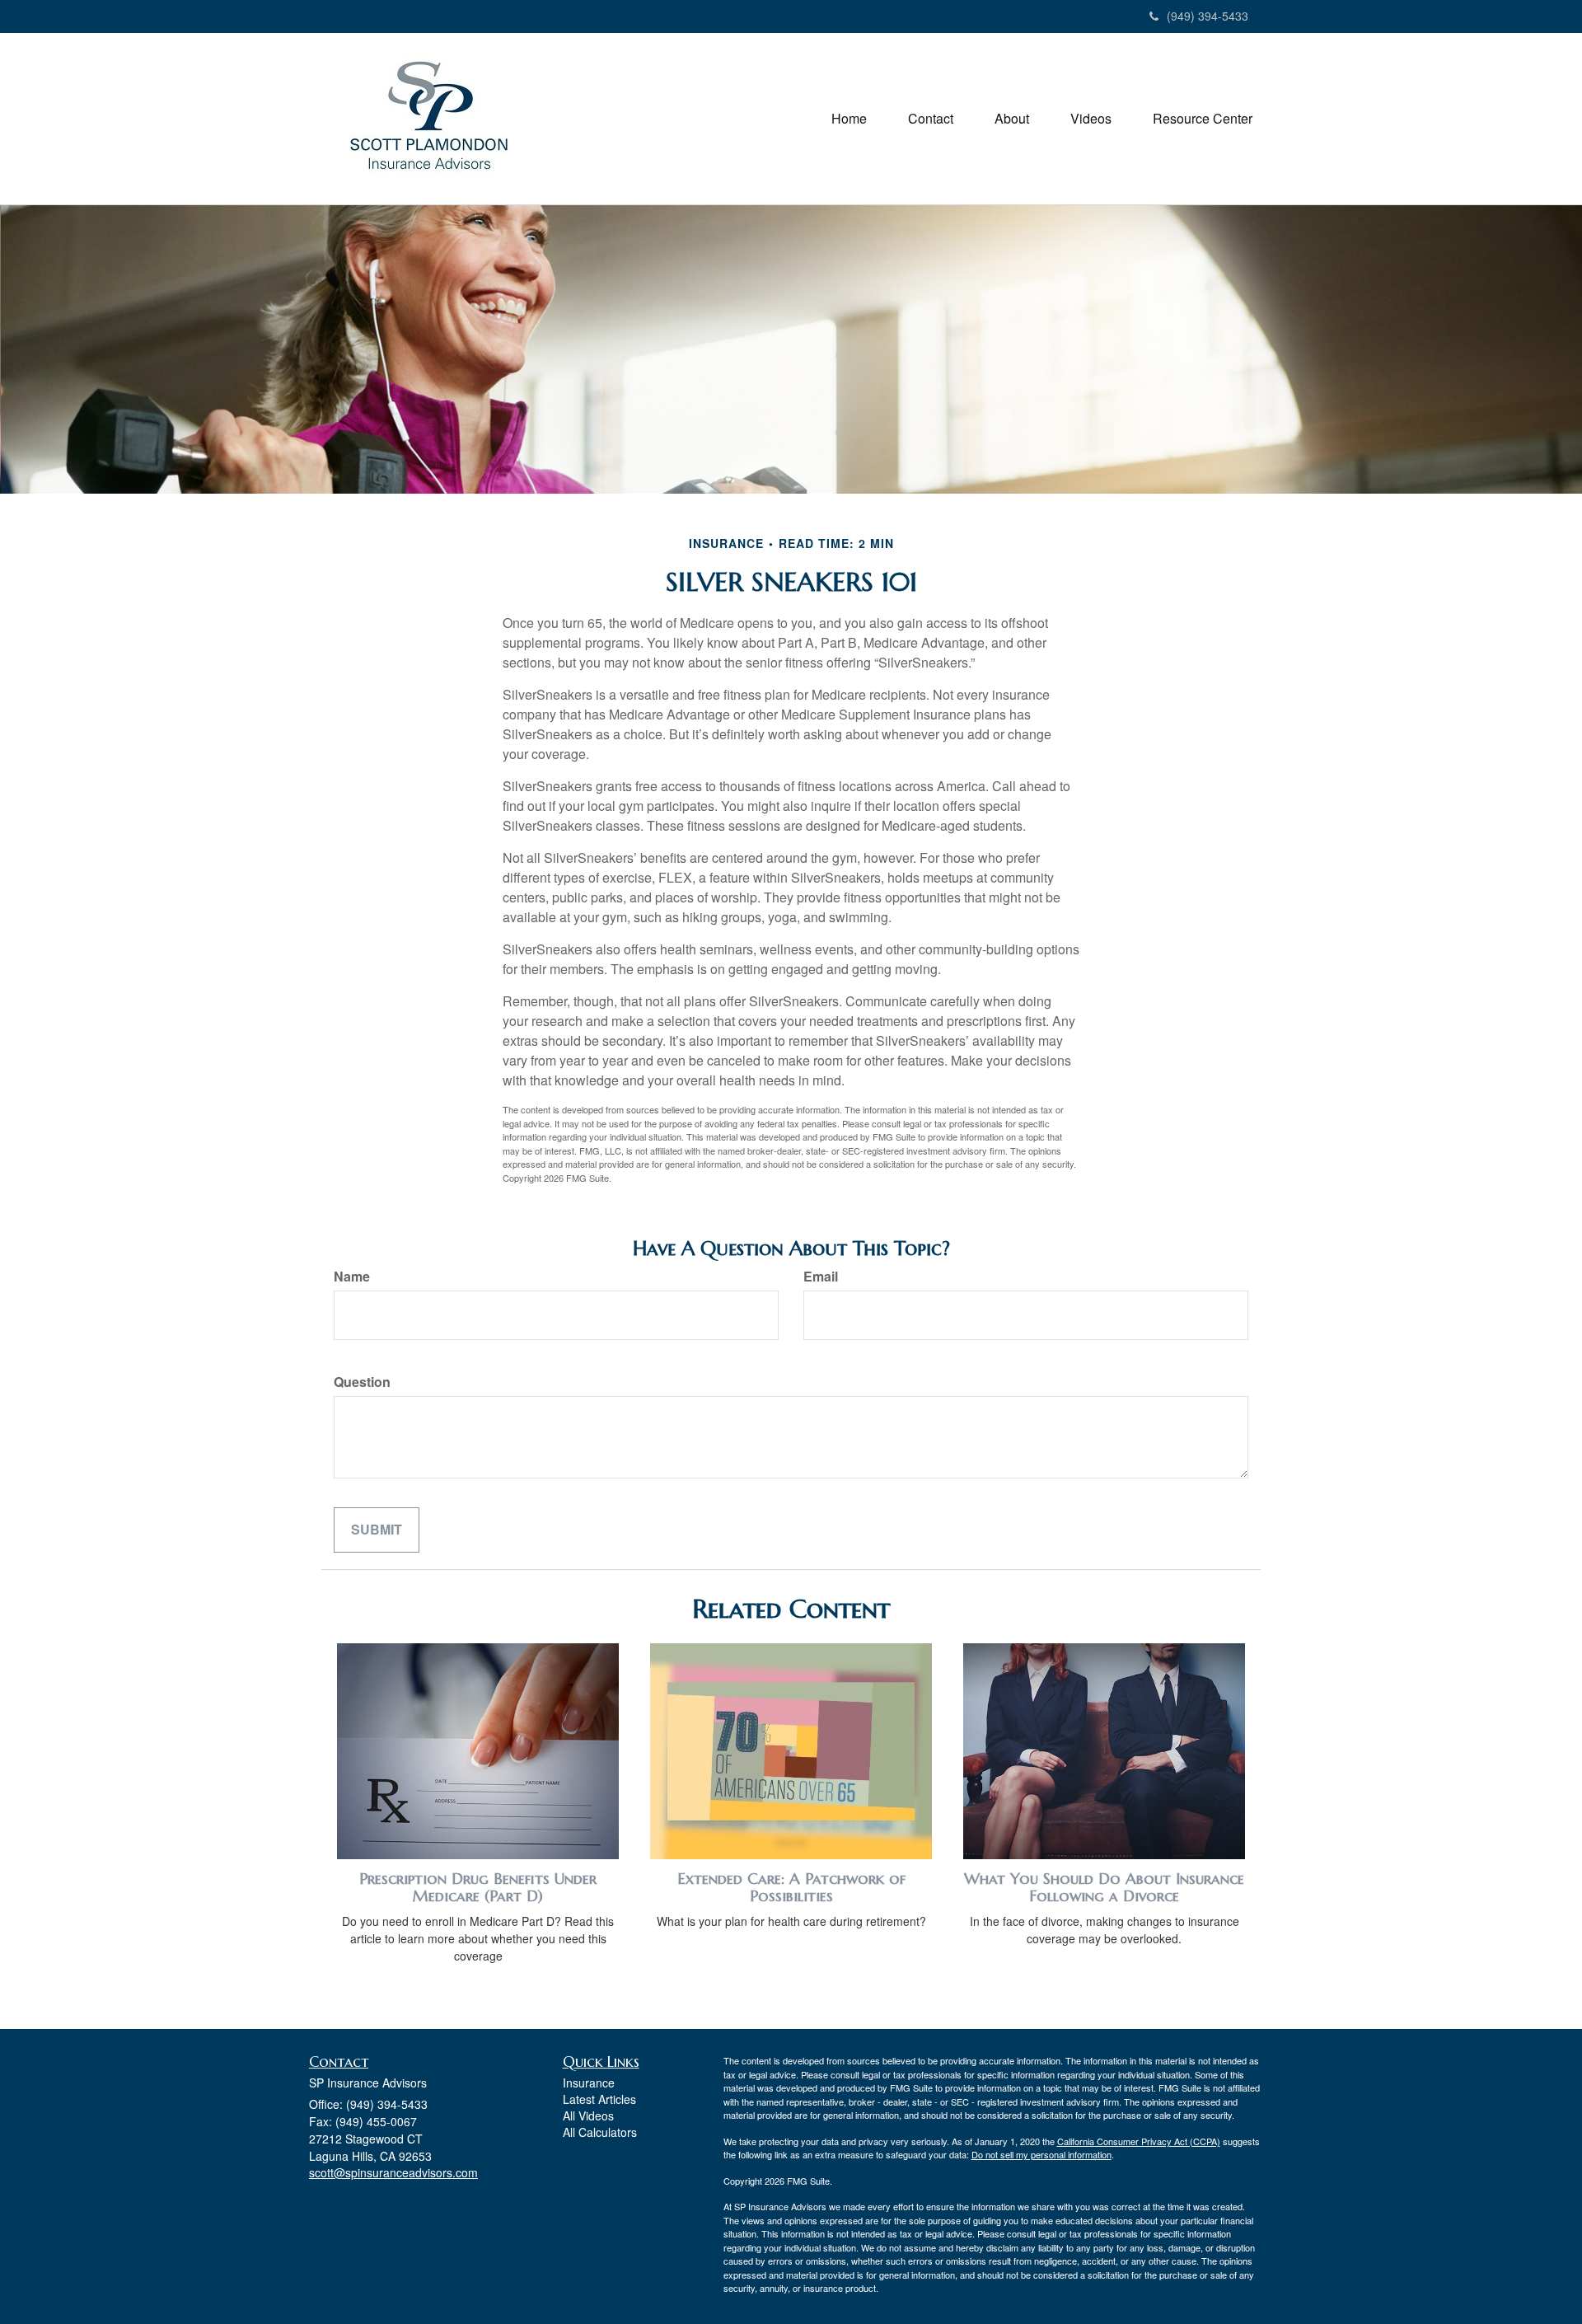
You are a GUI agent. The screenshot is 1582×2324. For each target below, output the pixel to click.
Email (821, 1277)
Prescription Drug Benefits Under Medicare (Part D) (478, 1887)
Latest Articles (599, 2099)
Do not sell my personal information (1041, 2154)
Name (352, 1277)
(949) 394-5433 (1208, 16)
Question (362, 1382)
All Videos (588, 2115)
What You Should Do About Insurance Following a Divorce (1104, 1887)
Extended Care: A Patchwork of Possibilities (791, 1887)
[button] (931, 119)
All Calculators (600, 2132)
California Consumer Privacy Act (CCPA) (1139, 2141)
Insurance (589, 2083)
